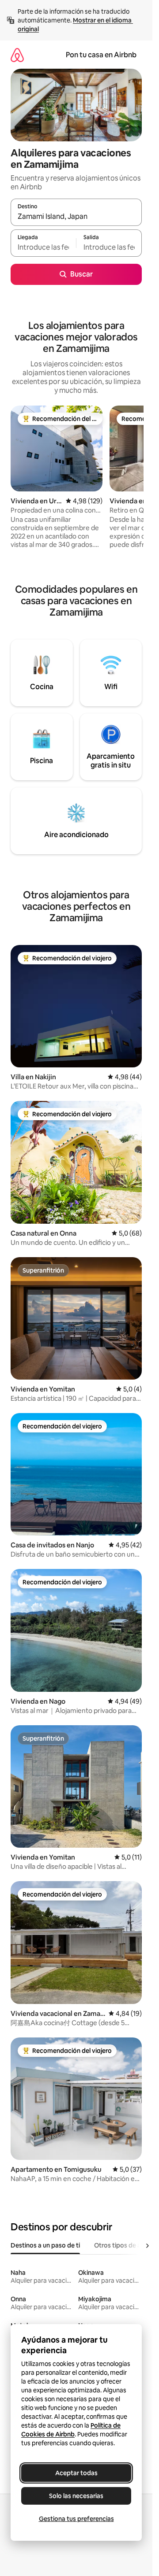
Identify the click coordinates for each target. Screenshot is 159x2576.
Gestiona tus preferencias (76, 2519)
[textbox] (43, 247)
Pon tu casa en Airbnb (101, 55)
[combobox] (76, 216)
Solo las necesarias (76, 2496)
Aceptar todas (76, 2473)
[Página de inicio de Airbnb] (17, 55)
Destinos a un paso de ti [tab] (45, 2245)
